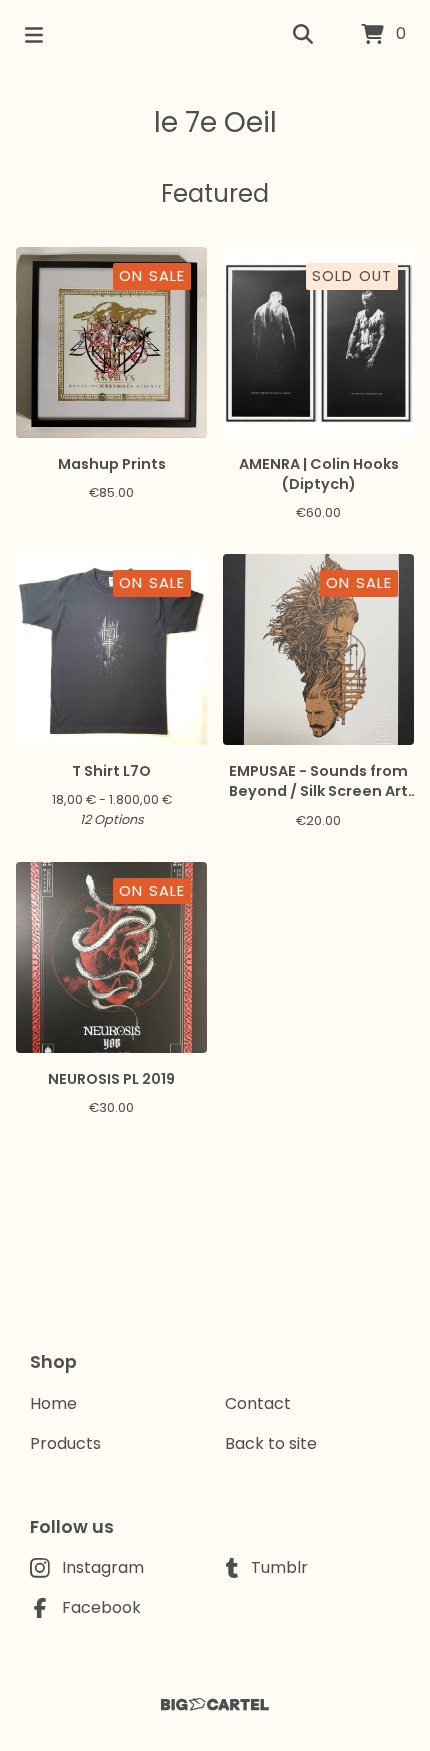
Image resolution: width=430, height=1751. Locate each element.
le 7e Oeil (215, 122)
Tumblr (279, 1567)
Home (53, 1403)
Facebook (101, 1607)
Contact (258, 1403)
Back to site (271, 1443)
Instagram (103, 1567)
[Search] (303, 35)
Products (65, 1443)
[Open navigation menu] (34, 35)
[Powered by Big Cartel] (215, 1704)
